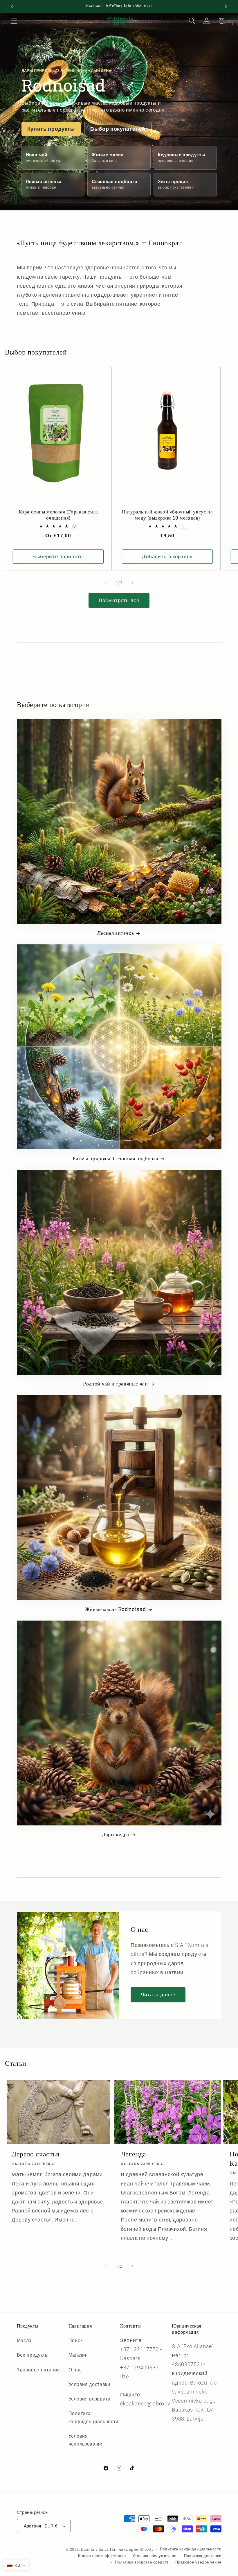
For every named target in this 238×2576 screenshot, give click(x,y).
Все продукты (33, 2355)
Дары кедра (116, 1834)
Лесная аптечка (116, 933)
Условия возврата (90, 2399)
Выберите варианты (58, 556)
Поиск (75, 2340)
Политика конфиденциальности (93, 2417)
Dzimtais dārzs (95, 2549)
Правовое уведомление (198, 2562)
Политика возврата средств (142, 2562)
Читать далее (158, 1995)
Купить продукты (51, 129)
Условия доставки (89, 2384)
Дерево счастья (35, 2154)
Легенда (134, 2154)
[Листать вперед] (133, 583)
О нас (75, 2370)
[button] (14, 21)
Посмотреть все (119, 600)
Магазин (78, 2355)
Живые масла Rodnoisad (116, 1609)
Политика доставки (203, 2556)
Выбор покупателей (118, 129)
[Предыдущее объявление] (12, 6)
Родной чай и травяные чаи (115, 1384)
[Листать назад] (105, 583)
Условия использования (86, 2440)
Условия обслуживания (155, 2556)
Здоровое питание (38, 2370)
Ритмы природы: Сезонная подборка (116, 1158)
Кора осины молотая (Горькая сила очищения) (58, 515)
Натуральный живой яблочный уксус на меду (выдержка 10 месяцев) (167, 515)
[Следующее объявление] (226, 6)
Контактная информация (102, 2556)
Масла (24, 2340)
